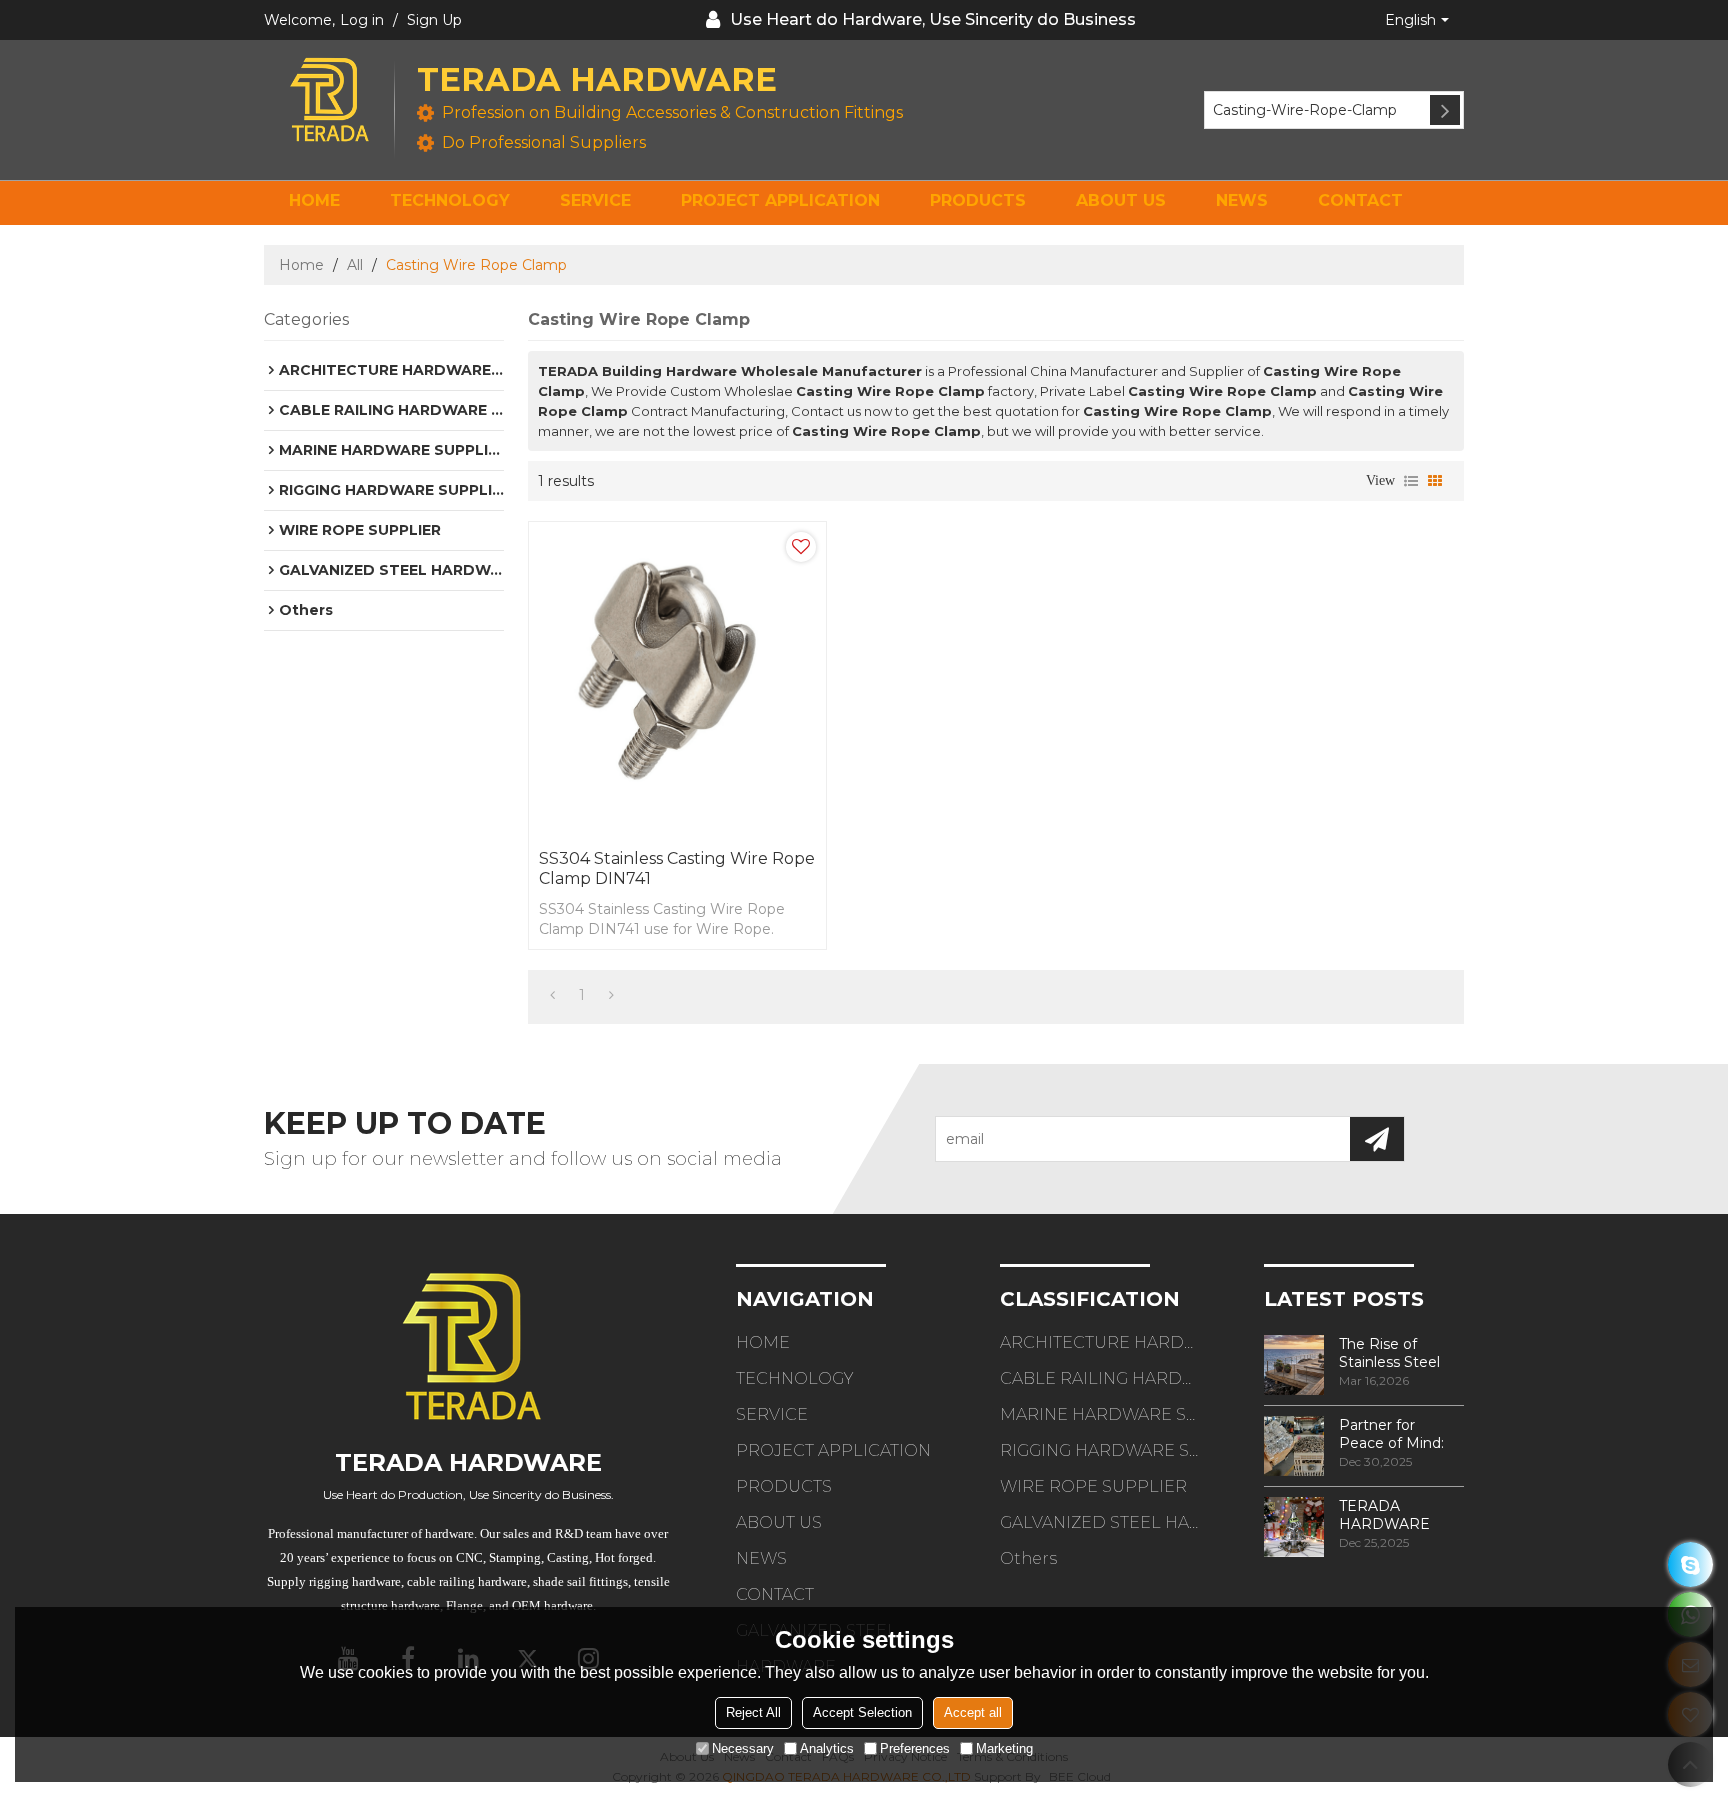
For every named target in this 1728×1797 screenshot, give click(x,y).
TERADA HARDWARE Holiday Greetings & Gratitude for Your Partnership (1400, 1515)
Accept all (973, 1711)
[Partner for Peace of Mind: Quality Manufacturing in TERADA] (1294, 1446)
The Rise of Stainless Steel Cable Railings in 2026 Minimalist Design (1395, 1353)
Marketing (1004, 1747)
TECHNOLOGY (450, 200)
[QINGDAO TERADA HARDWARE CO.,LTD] (329, 100)
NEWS (1242, 200)
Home (301, 265)
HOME (314, 200)
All (355, 265)
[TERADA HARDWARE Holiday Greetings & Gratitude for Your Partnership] (1294, 1527)
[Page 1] (552, 995)
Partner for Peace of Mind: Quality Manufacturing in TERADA (1398, 1434)
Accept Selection (862, 1711)
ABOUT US (1121, 200)
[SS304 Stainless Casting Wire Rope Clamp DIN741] (677, 680)
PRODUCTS (978, 200)
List (1411, 481)
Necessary (743, 1747)
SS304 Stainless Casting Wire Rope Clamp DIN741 (677, 868)
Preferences (915, 1747)
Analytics (827, 1747)
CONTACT (1360, 200)
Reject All (753, 1711)
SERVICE (595, 200)
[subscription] (1377, 1139)
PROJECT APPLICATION (780, 200)
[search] (1445, 110)
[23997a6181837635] (1690, 1564)
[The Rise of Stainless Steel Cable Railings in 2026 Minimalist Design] (1294, 1365)
